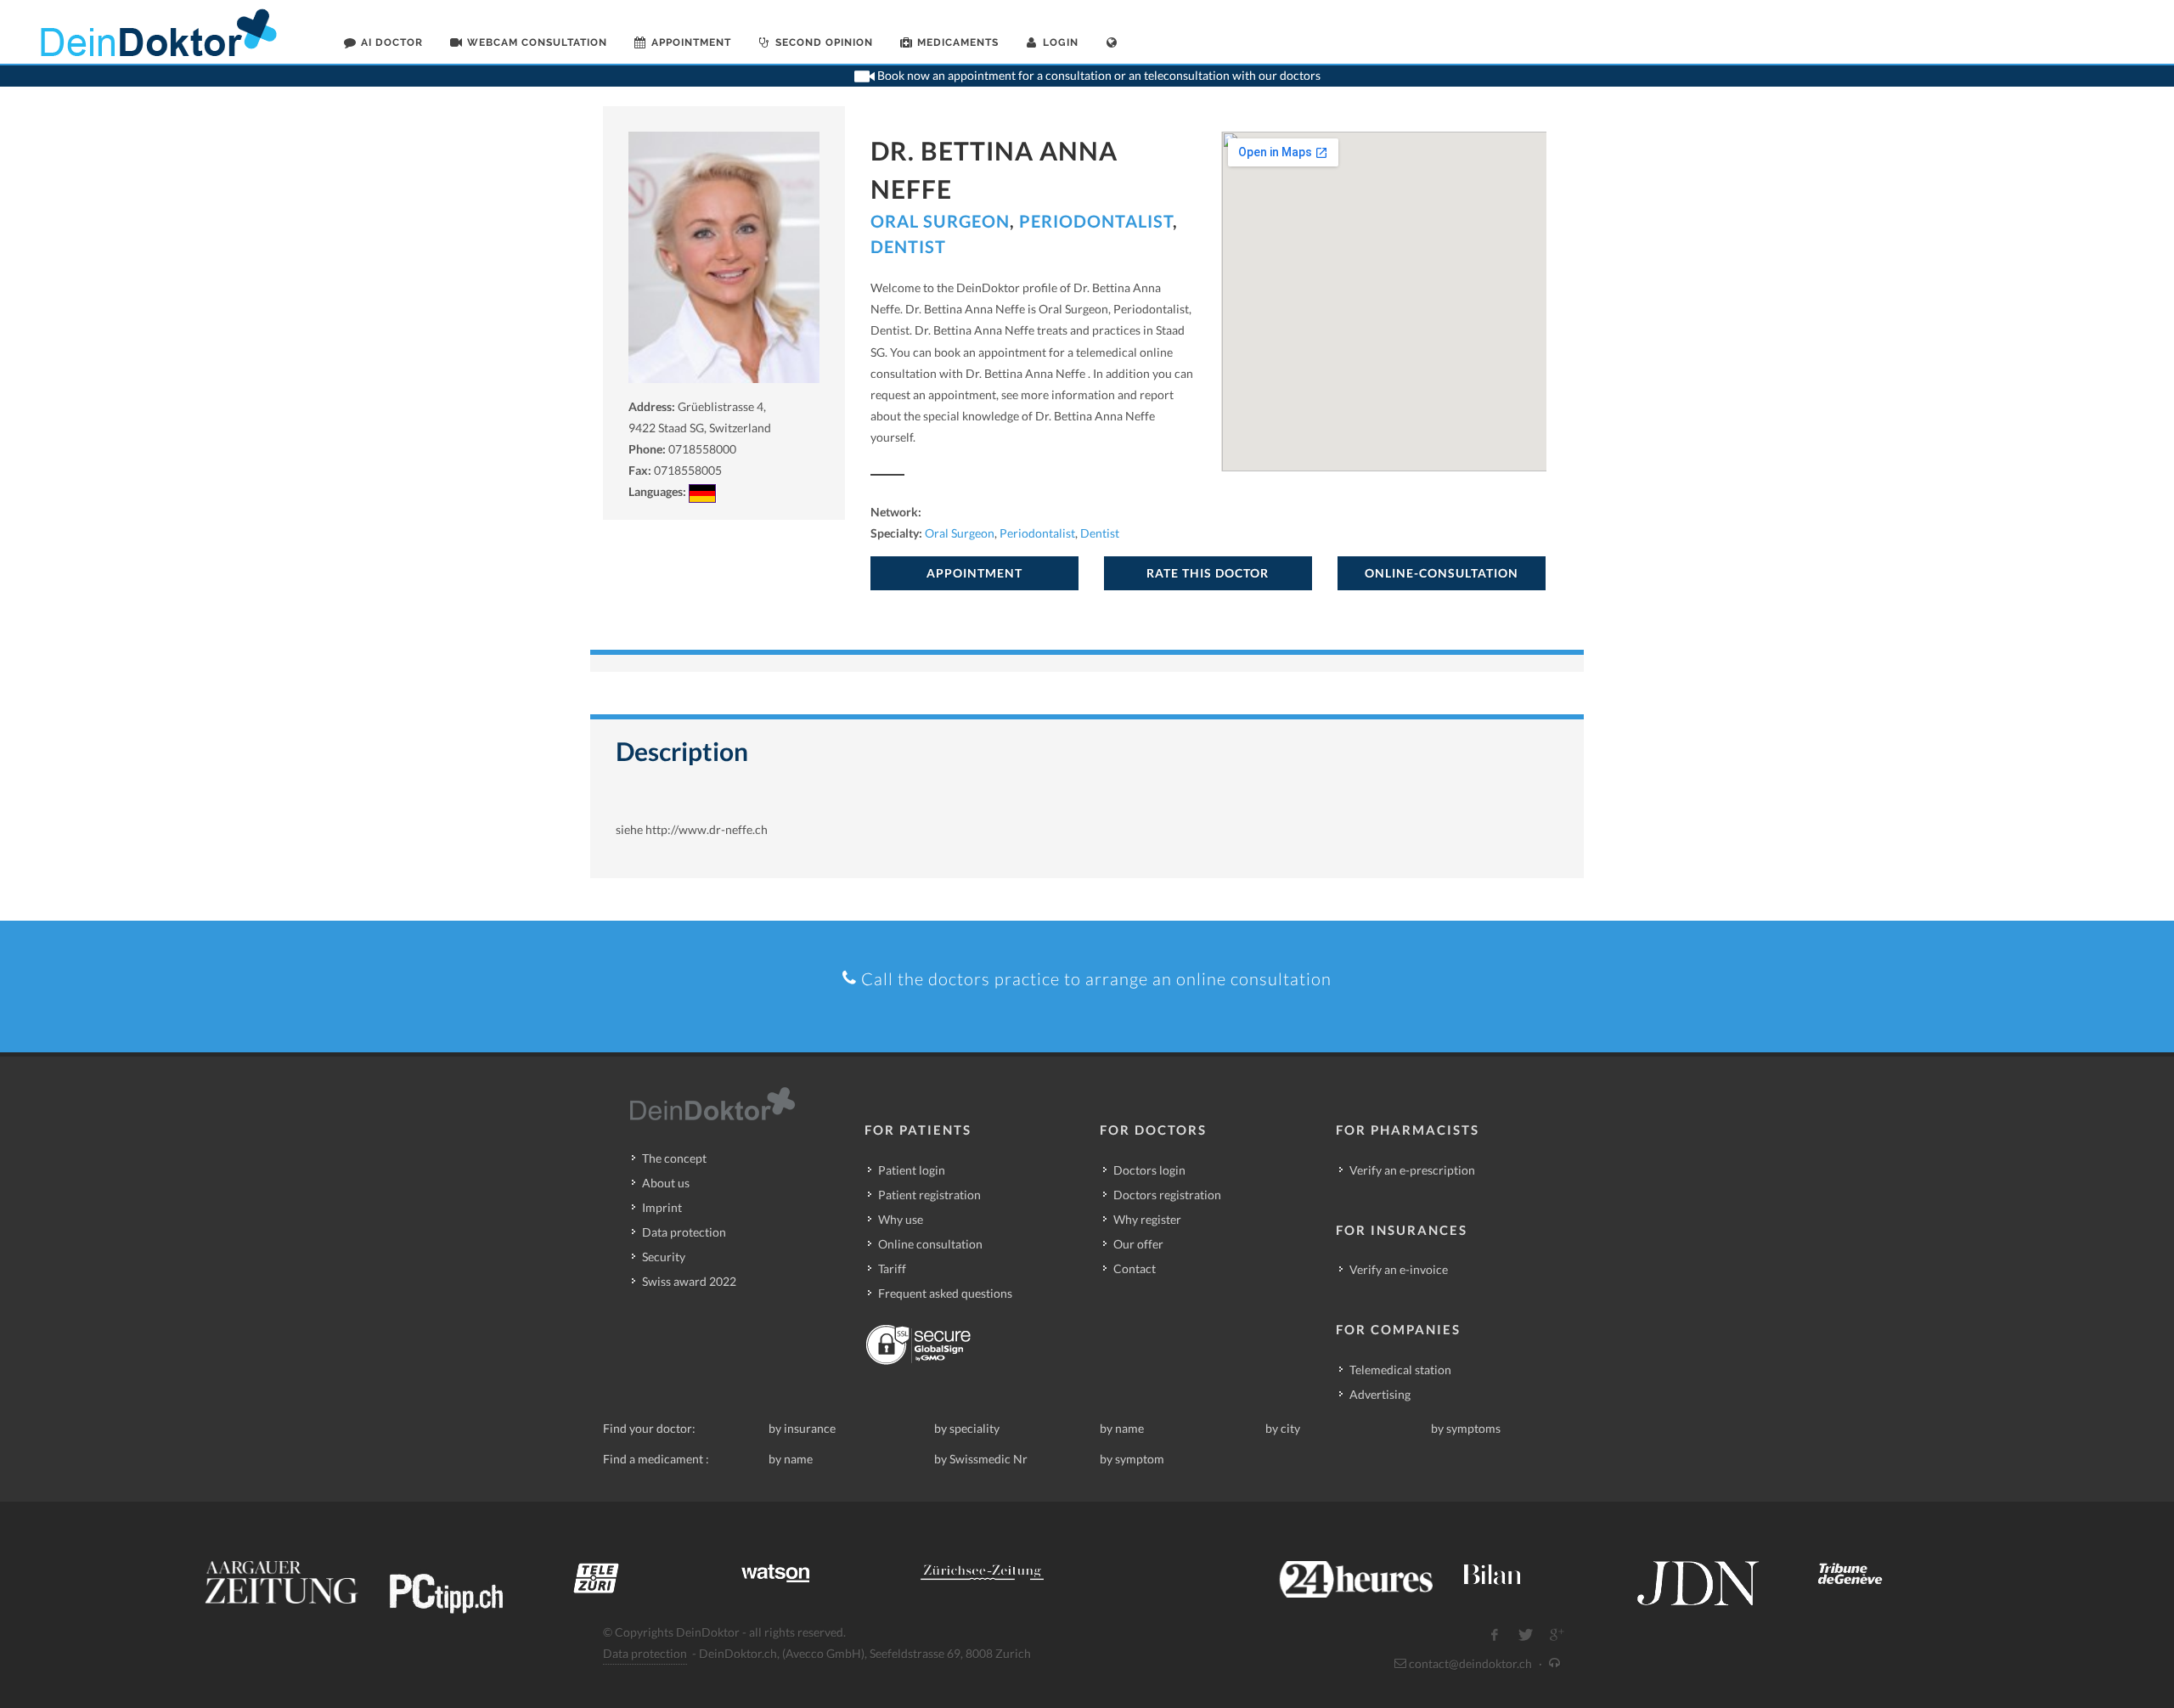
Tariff (892, 1268)
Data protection (684, 1232)
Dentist (908, 246)
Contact (1135, 1268)
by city (1283, 1428)
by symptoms (1466, 1428)
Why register (1147, 1219)
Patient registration (929, 1195)
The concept (674, 1158)
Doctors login (1149, 1170)
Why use (901, 1219)
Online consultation (930, 1244)
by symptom (1132, 1459)
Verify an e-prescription (1412, 1170)
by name (1122, 1428)
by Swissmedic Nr (981, 1459)
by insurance (802, 1428)
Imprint (662, 1207)
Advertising (1380, 1394)
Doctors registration (1167, 1195)
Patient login (912, 1170)
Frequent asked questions (945, 1293)
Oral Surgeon (940, 221)
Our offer (1138, 1244)
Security (664, 1257)
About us (666, 1183)
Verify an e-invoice (1399, 1269)
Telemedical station (1400, 1370)
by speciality (967, 1428)
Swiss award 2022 (689, 1281)
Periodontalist (1096, 221)
